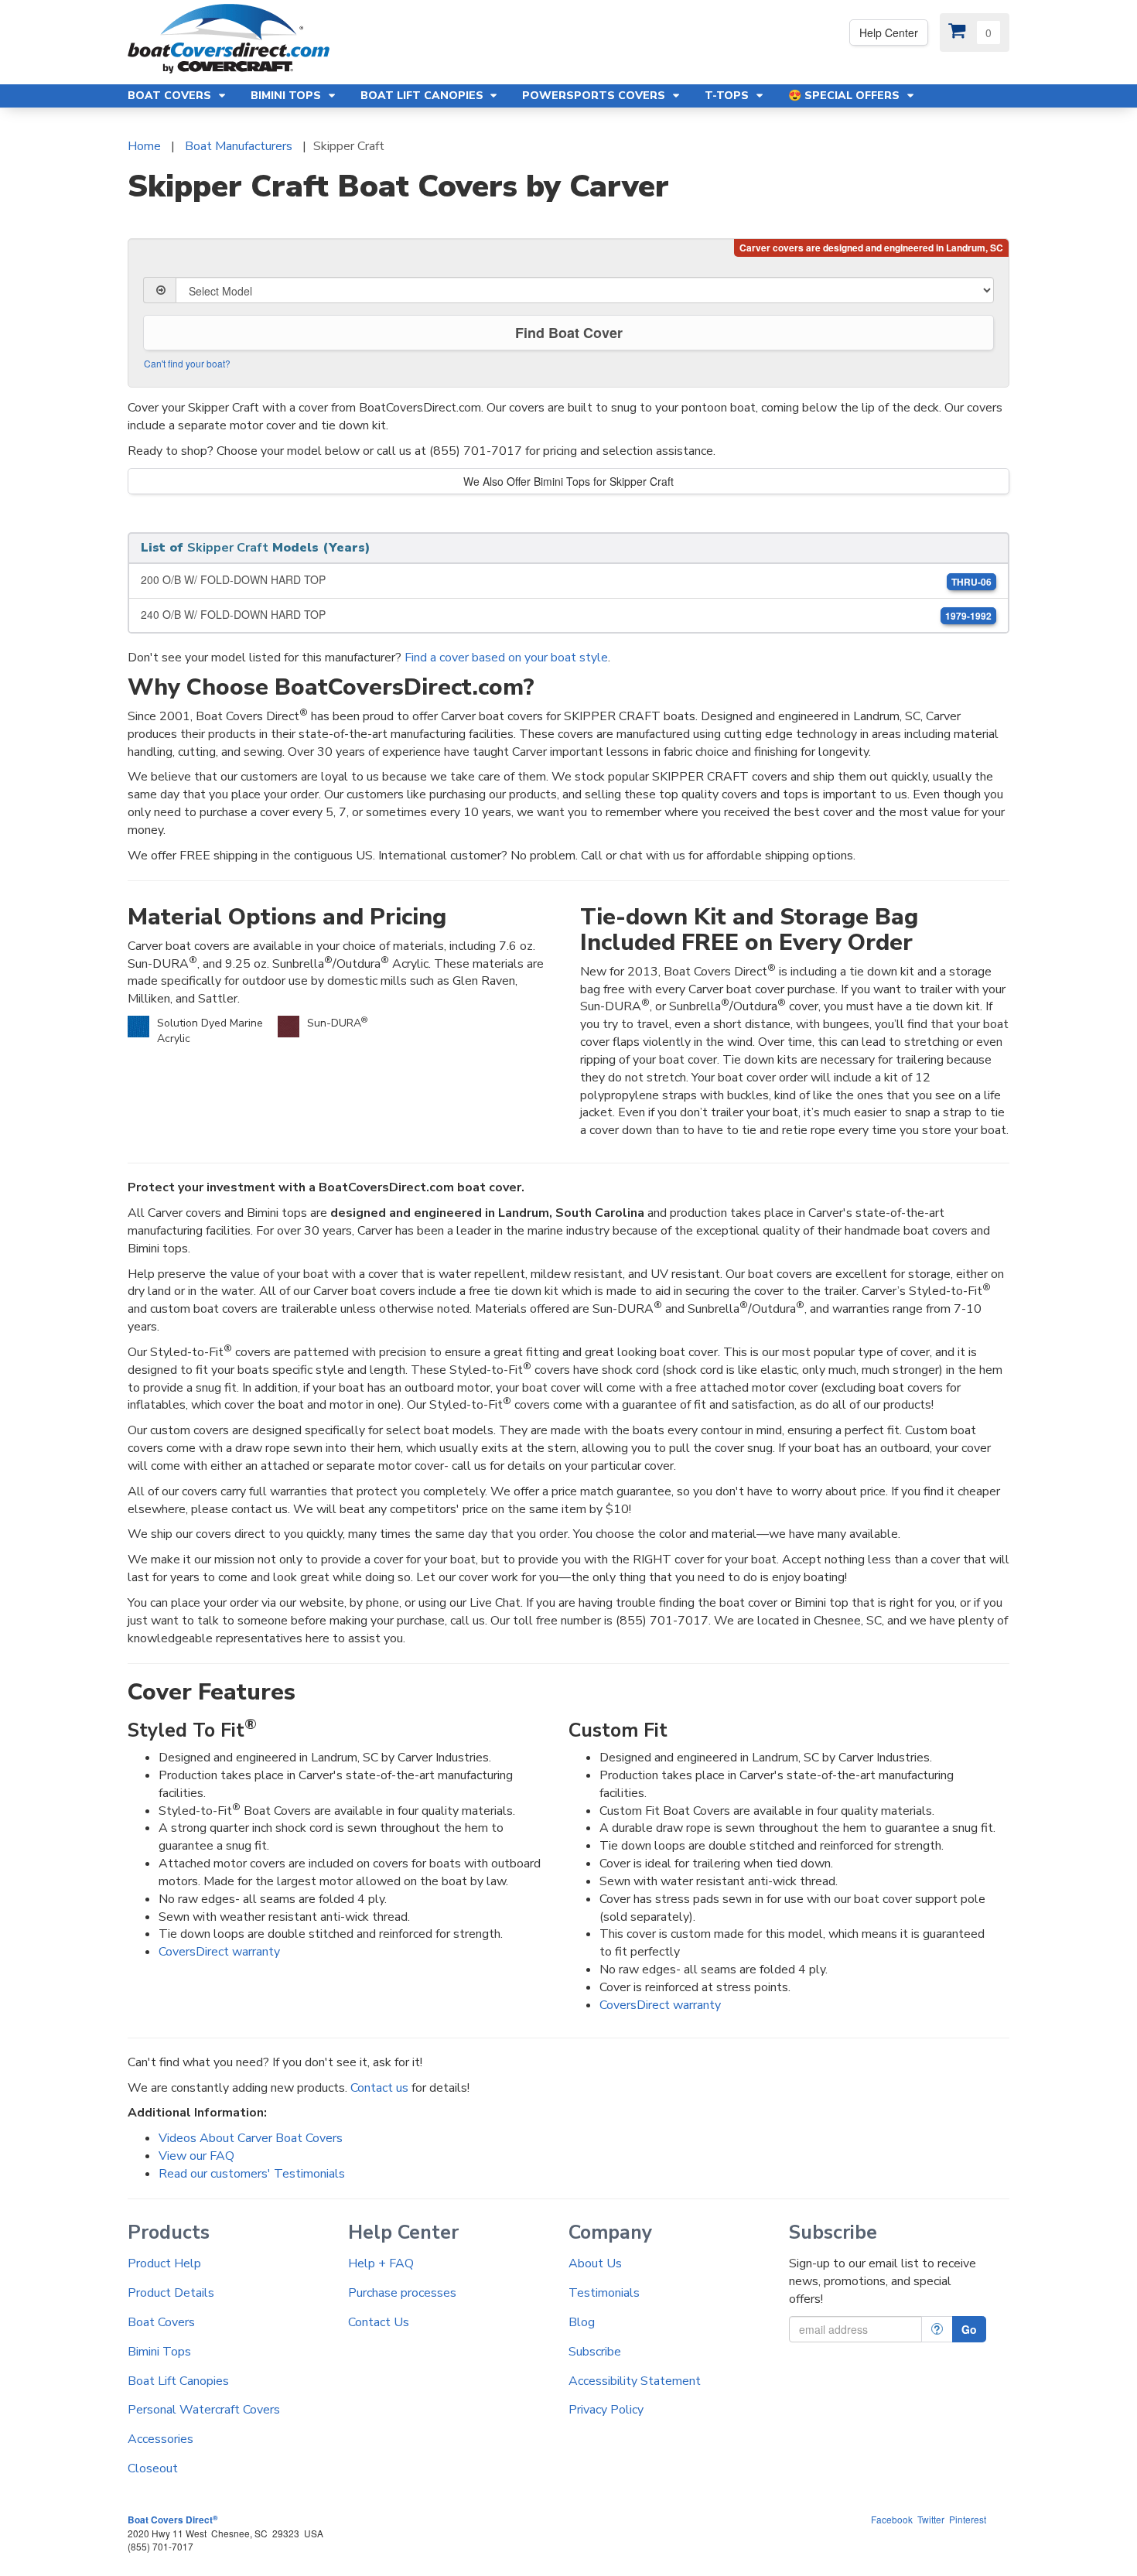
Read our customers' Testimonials (252, 2174)
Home (144, 146)
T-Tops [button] (728, 96)
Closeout (153, 2468)
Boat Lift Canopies (178, 2381)
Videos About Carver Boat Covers (251, 2138)
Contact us (379, 2088)
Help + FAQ (381, 2263)
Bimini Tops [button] (287, 96)
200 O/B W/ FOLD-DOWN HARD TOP (566, 580)
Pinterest (968, 2519)
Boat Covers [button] (171, 96)
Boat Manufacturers (239, 146)
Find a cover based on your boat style (506, 658)
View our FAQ (196, 2156)
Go (969, 2329)
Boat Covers (161, 2322)
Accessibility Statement (635, 2381)
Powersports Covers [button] (595, 96)
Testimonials (604, 2293)
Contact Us (379, 2322)
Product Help (164, 2263)
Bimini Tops (159, 2352)
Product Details (171, 2293)
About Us (595, 2263)
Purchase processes (402, 2293)
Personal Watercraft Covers (204, 2410)
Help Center (889, 32)
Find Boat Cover (569, 333)
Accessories (160, 2439)
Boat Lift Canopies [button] (423, 96)
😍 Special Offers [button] (845, 96)
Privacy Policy (606, 2410)
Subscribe (595, 2352)
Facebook (892, 2519)
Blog (582, 2322)
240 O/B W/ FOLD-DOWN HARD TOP (566, 615)
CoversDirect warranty (219, 1952)
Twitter (931, 2519)
